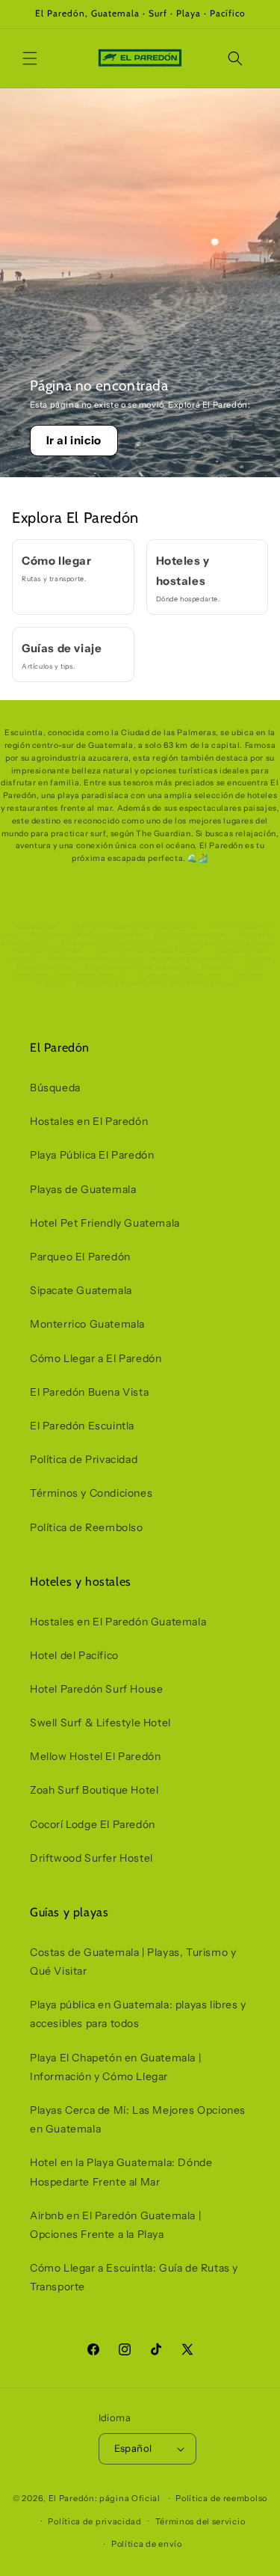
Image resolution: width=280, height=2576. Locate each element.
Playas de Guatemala (83, 1189)
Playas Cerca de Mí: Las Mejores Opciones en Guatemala (138, 2119)
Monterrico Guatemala (87, 1324)
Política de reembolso (221, 2498)
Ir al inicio (74, 440)
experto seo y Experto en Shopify (194, 959)
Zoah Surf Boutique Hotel (94, 1790)
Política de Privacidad (84, 1459)
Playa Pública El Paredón (92, 1155)
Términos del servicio (200, 2521)
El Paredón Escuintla (82, 1426)
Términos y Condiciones (91, 1493)
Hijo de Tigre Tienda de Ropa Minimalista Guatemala (134, 927)
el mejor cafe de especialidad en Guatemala (137, 967)
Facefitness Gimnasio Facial (48, 951)
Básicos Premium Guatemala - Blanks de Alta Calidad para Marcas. (157, 984)
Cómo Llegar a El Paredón (96, 1358)
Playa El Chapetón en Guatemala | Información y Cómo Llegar (115, 2067)
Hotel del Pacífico (74, 1655)
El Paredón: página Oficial (105, 2498)
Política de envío (147, 2544)
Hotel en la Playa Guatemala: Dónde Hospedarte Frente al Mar (121, 2172)
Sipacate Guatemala (81, 1290)
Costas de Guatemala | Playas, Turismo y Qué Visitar (133, 1962)
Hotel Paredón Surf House (96, 1689)
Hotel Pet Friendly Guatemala (105, 1223)
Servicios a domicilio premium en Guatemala (86, 935)
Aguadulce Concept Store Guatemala (227, 943)
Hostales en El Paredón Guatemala (118, 1622)
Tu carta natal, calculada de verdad (180, 975)
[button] (30, 58)
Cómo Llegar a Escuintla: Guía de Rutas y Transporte (134, 2277)
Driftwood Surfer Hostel (91, 1858)
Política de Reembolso (87, 1527)
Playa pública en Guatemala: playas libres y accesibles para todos (138, 2014)
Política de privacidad (94, 2521)
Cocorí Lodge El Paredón (93, 1824)
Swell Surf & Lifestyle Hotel (100, 1723)
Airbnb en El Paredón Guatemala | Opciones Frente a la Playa (115, 2225)
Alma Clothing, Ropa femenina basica (94, 959)
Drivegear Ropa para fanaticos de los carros (115, 943)
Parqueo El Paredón (80, 1257)
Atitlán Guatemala (36, 927)
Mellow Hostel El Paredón (95, 1756)
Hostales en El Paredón (89, 1121)
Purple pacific (219, 967)
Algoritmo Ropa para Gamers (190, 935)
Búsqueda (55, 1088)
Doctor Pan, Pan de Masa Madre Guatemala (148, 951)
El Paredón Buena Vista (89, 1392)
